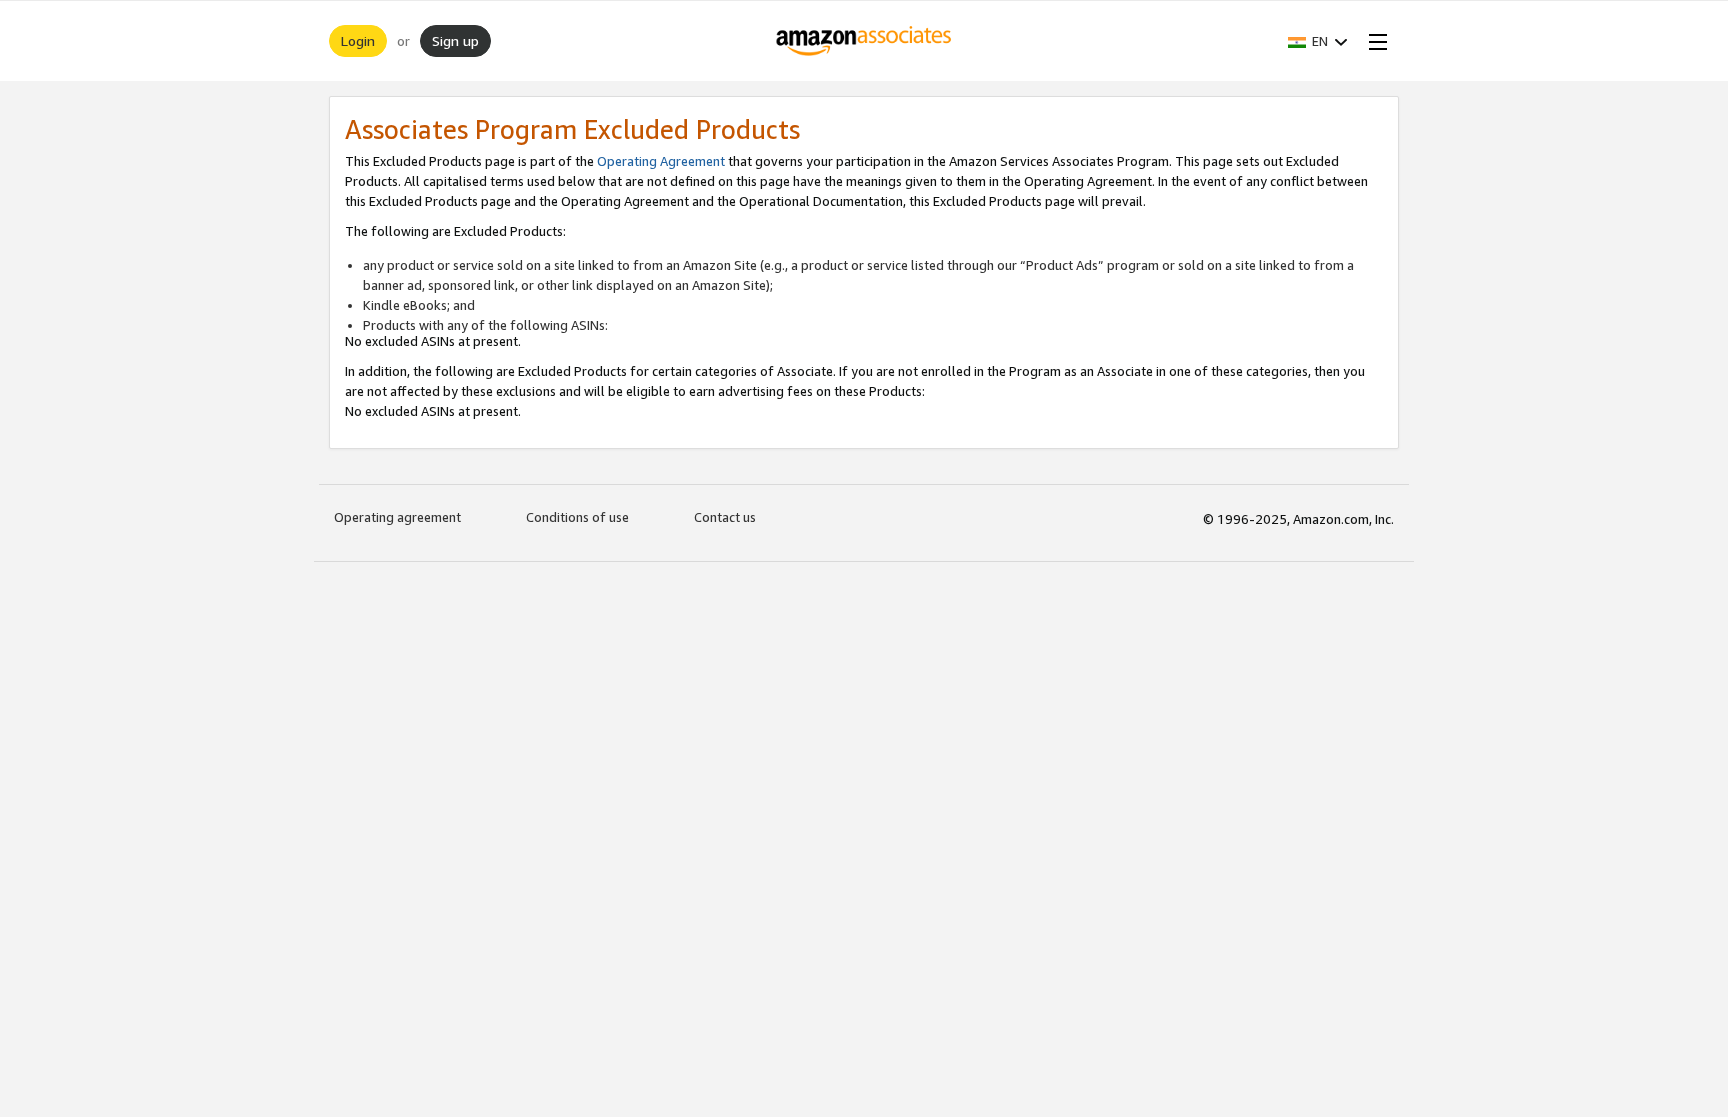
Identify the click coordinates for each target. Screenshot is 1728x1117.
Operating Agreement (661, 161)
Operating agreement (397, 517)
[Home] (864, 41)
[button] (1318, 41)
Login (358, 40)
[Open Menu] (1374, 41)
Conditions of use (577, 517)
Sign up (455, 40)
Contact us (725, 517)
